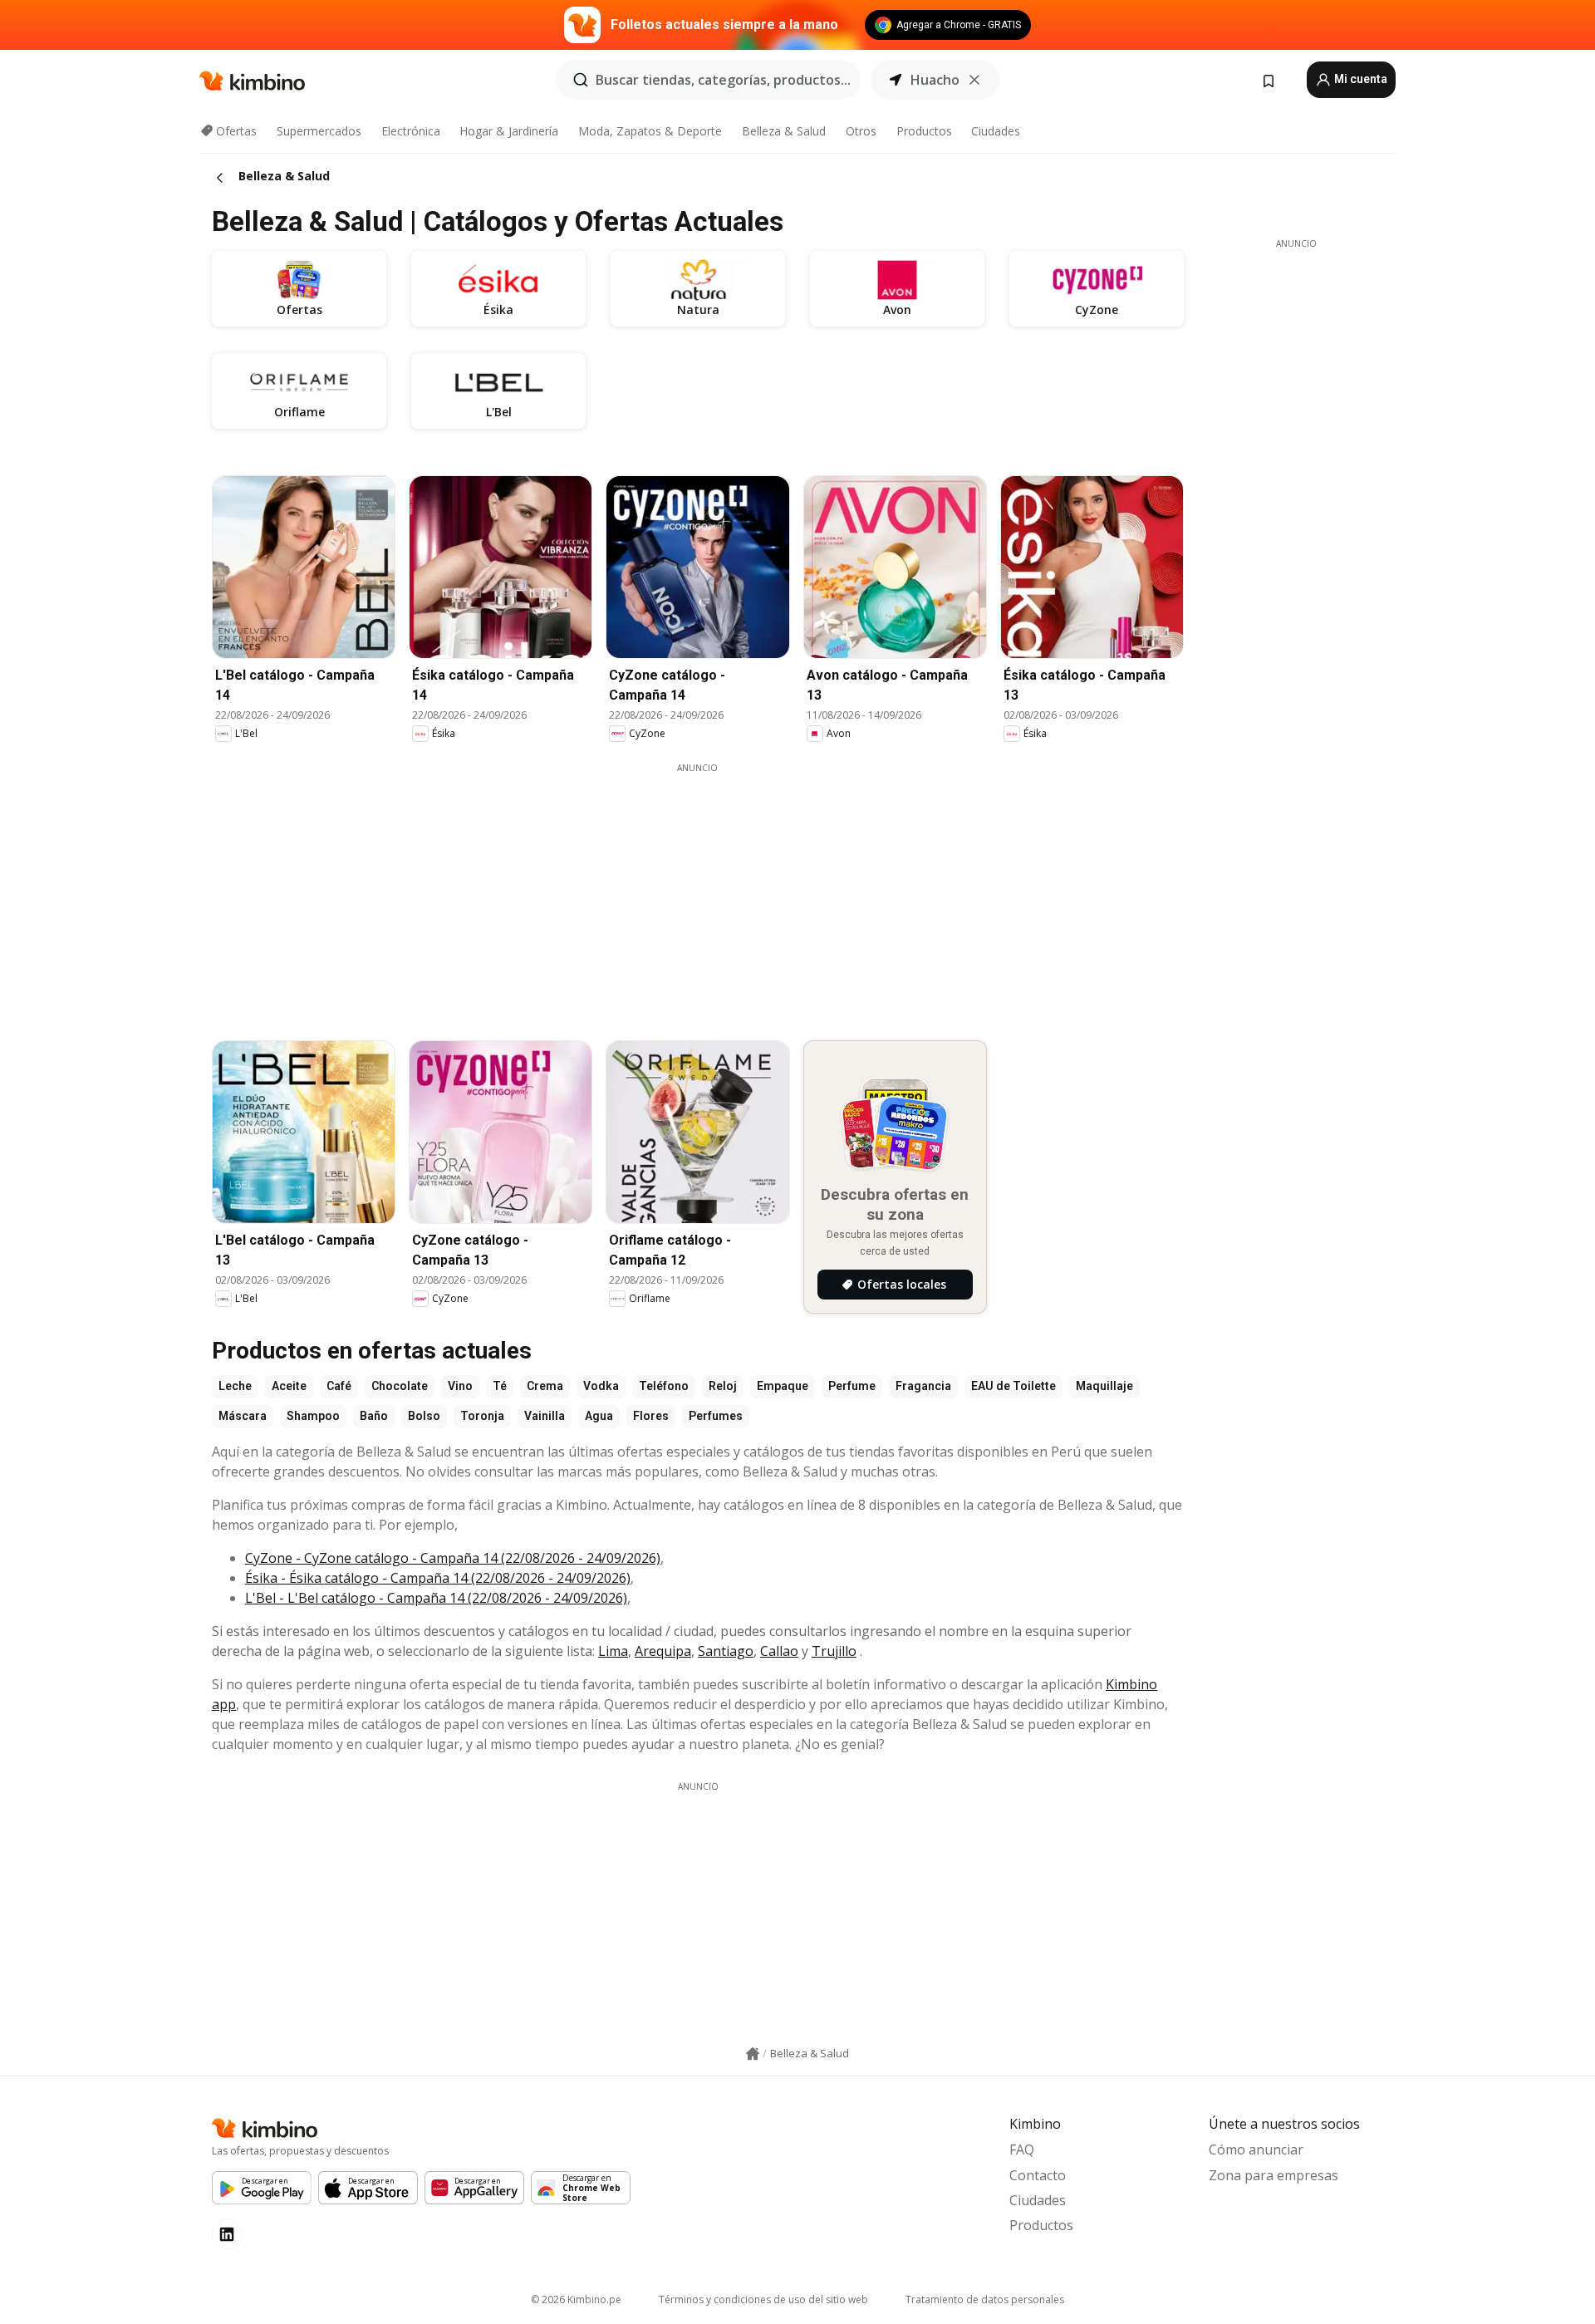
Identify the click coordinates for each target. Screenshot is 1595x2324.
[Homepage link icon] (753, 2054)
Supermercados (319, 131)
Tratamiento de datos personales (985, 2299)
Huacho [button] (935, 80)
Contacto (1038, 2175)
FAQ (1022, 2150)
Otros (861, 131)
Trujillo (834, 1651)
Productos (924, 131)
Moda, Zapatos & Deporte (650, 131)
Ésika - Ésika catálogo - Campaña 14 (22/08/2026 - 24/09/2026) (438, 1578)
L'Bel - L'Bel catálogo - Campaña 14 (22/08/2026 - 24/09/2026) (436, 1598)
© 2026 (576, 2299)
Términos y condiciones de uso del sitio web (763, 2299)
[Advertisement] (698, 891)
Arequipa (663, 1651)
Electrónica (411, 131)
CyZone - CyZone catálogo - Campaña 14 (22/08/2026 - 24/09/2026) (453, 1558)
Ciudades (996, 131)
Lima (613, 1651)
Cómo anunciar (1256, 2150)
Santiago (726, 1651)
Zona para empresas (1274, 2175)
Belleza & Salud (784, 131)
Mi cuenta (1359, 79)
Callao (779, 1651)
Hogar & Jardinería (509, 131)
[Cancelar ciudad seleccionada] (974, 80)
